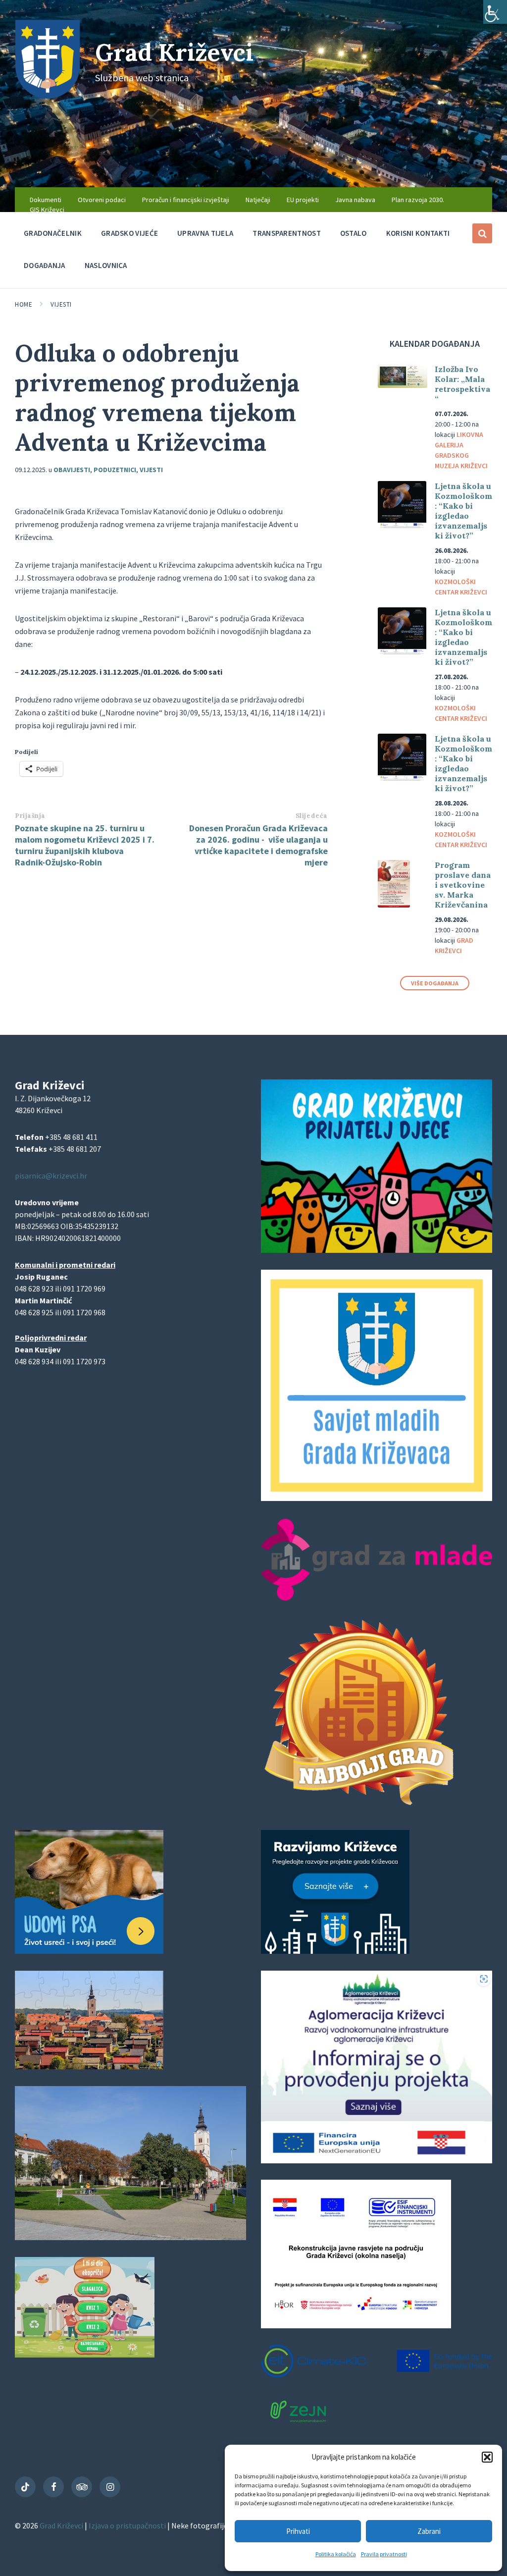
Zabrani (429, 2531)
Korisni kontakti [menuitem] (418, 233)
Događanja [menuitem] (45, 265)
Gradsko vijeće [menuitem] (129, 233)
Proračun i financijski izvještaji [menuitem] (186, 200)
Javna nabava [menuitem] (355, 200)
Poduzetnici (115, 470)
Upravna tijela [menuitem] (205, 233)
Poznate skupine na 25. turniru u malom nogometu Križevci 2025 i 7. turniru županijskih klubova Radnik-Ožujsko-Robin (85, 845)
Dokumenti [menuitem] (46, 200)
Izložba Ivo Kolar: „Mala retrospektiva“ (462, 384)
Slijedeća (312, 816)
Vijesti (61, 304)
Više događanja (435, 983)
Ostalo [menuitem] (354, 233)
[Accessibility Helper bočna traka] (495, 12)
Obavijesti (72, 470)
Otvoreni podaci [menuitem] (102, 200)
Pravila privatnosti (384, 2554)
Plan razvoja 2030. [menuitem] (418, 200)
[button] (487, 2457)
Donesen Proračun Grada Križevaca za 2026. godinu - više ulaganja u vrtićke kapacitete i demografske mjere (258, 845)
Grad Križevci (174, 52)
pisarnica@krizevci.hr (51, 1176)
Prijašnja (30, 816)
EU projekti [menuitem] (303, 200)
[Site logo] (48, 96)
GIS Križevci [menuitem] (47, 210)
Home (24, 304)
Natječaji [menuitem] (258, 200)
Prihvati (298, 2531)
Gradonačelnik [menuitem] (53, 233)
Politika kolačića (336, 2554)
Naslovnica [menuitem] (106, 265)
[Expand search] (482, 233)
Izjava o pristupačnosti (128, 2525)
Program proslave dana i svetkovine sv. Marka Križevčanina (463, 885)
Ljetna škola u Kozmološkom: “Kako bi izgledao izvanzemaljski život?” (463, 511)
